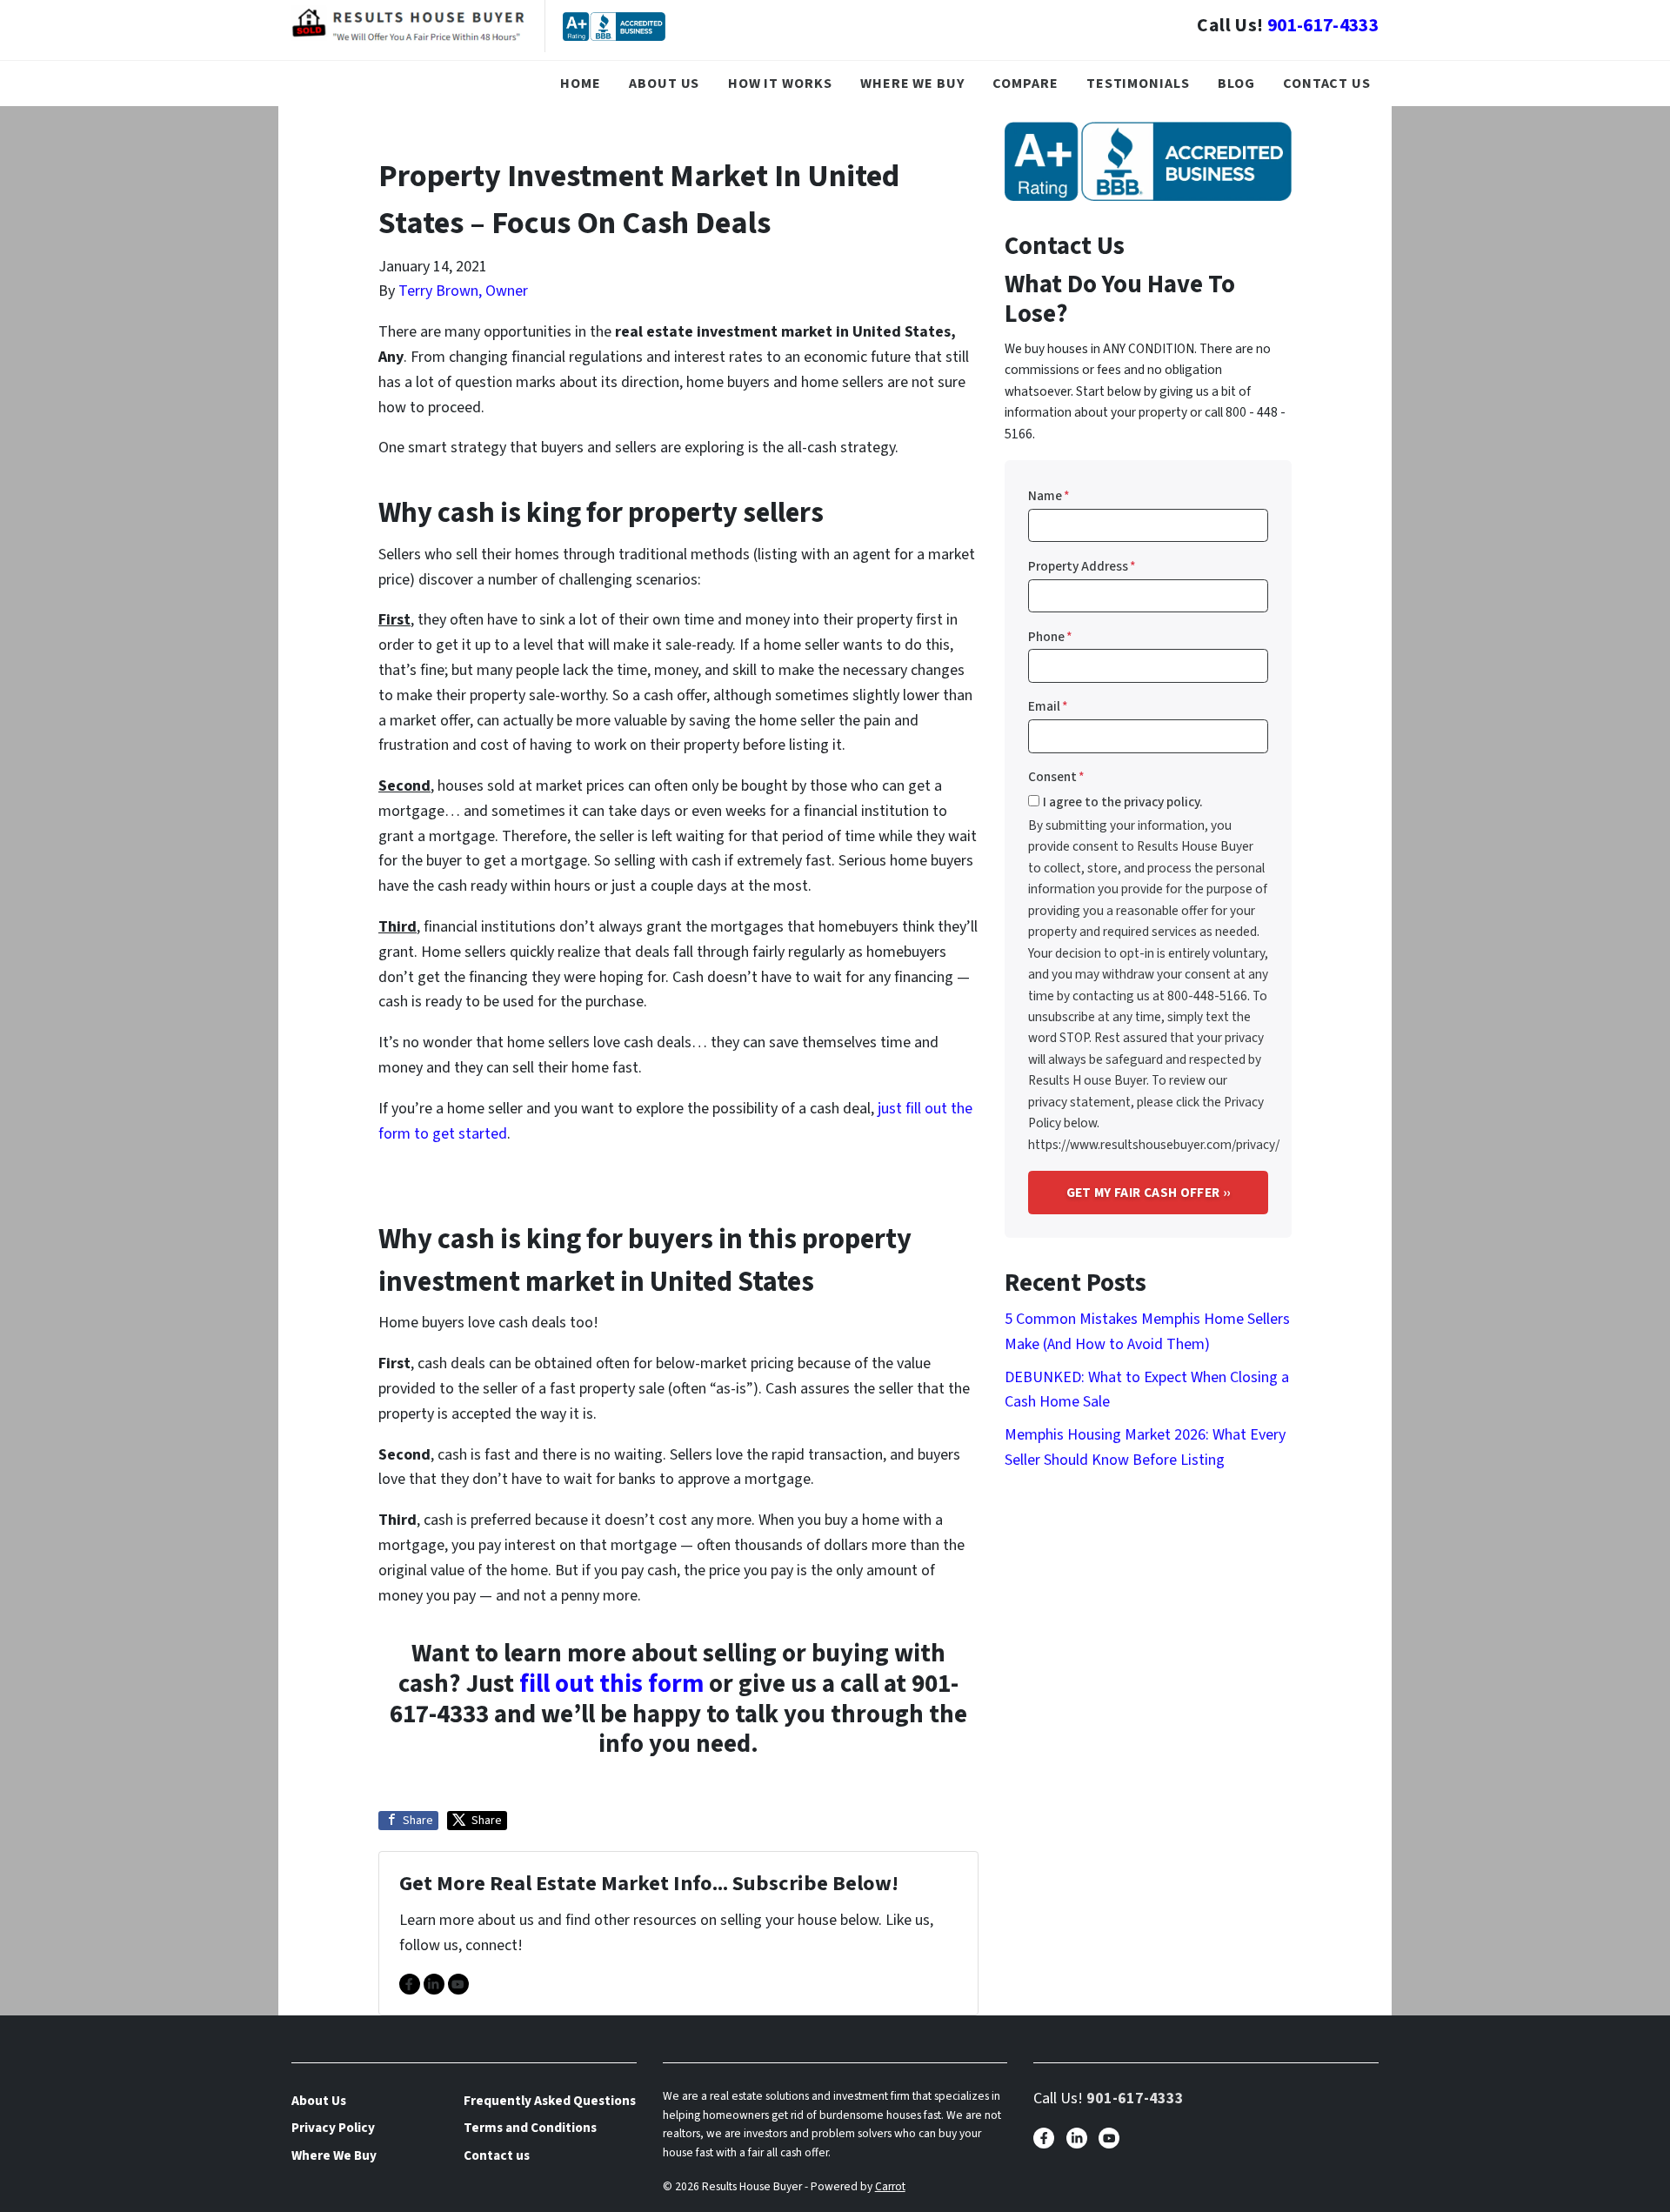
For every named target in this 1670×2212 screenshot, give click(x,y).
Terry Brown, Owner (463, 291)
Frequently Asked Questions (550, 2101)
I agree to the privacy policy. (1123, 802)
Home (581, 83)
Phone (1050, 637)
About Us (664, 83)
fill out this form (611, 1684)
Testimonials (1138, 83)
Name (1049, 496)
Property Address (1082, 566)
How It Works (780, 83)
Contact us (1327, 83)
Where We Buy (912, 83)
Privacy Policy (333, 2128)
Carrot (890, 2186)
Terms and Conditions (530, 2128)
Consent (1056, 777)
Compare (1025, 83)
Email (1048, 706)
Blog (1236, 83)
